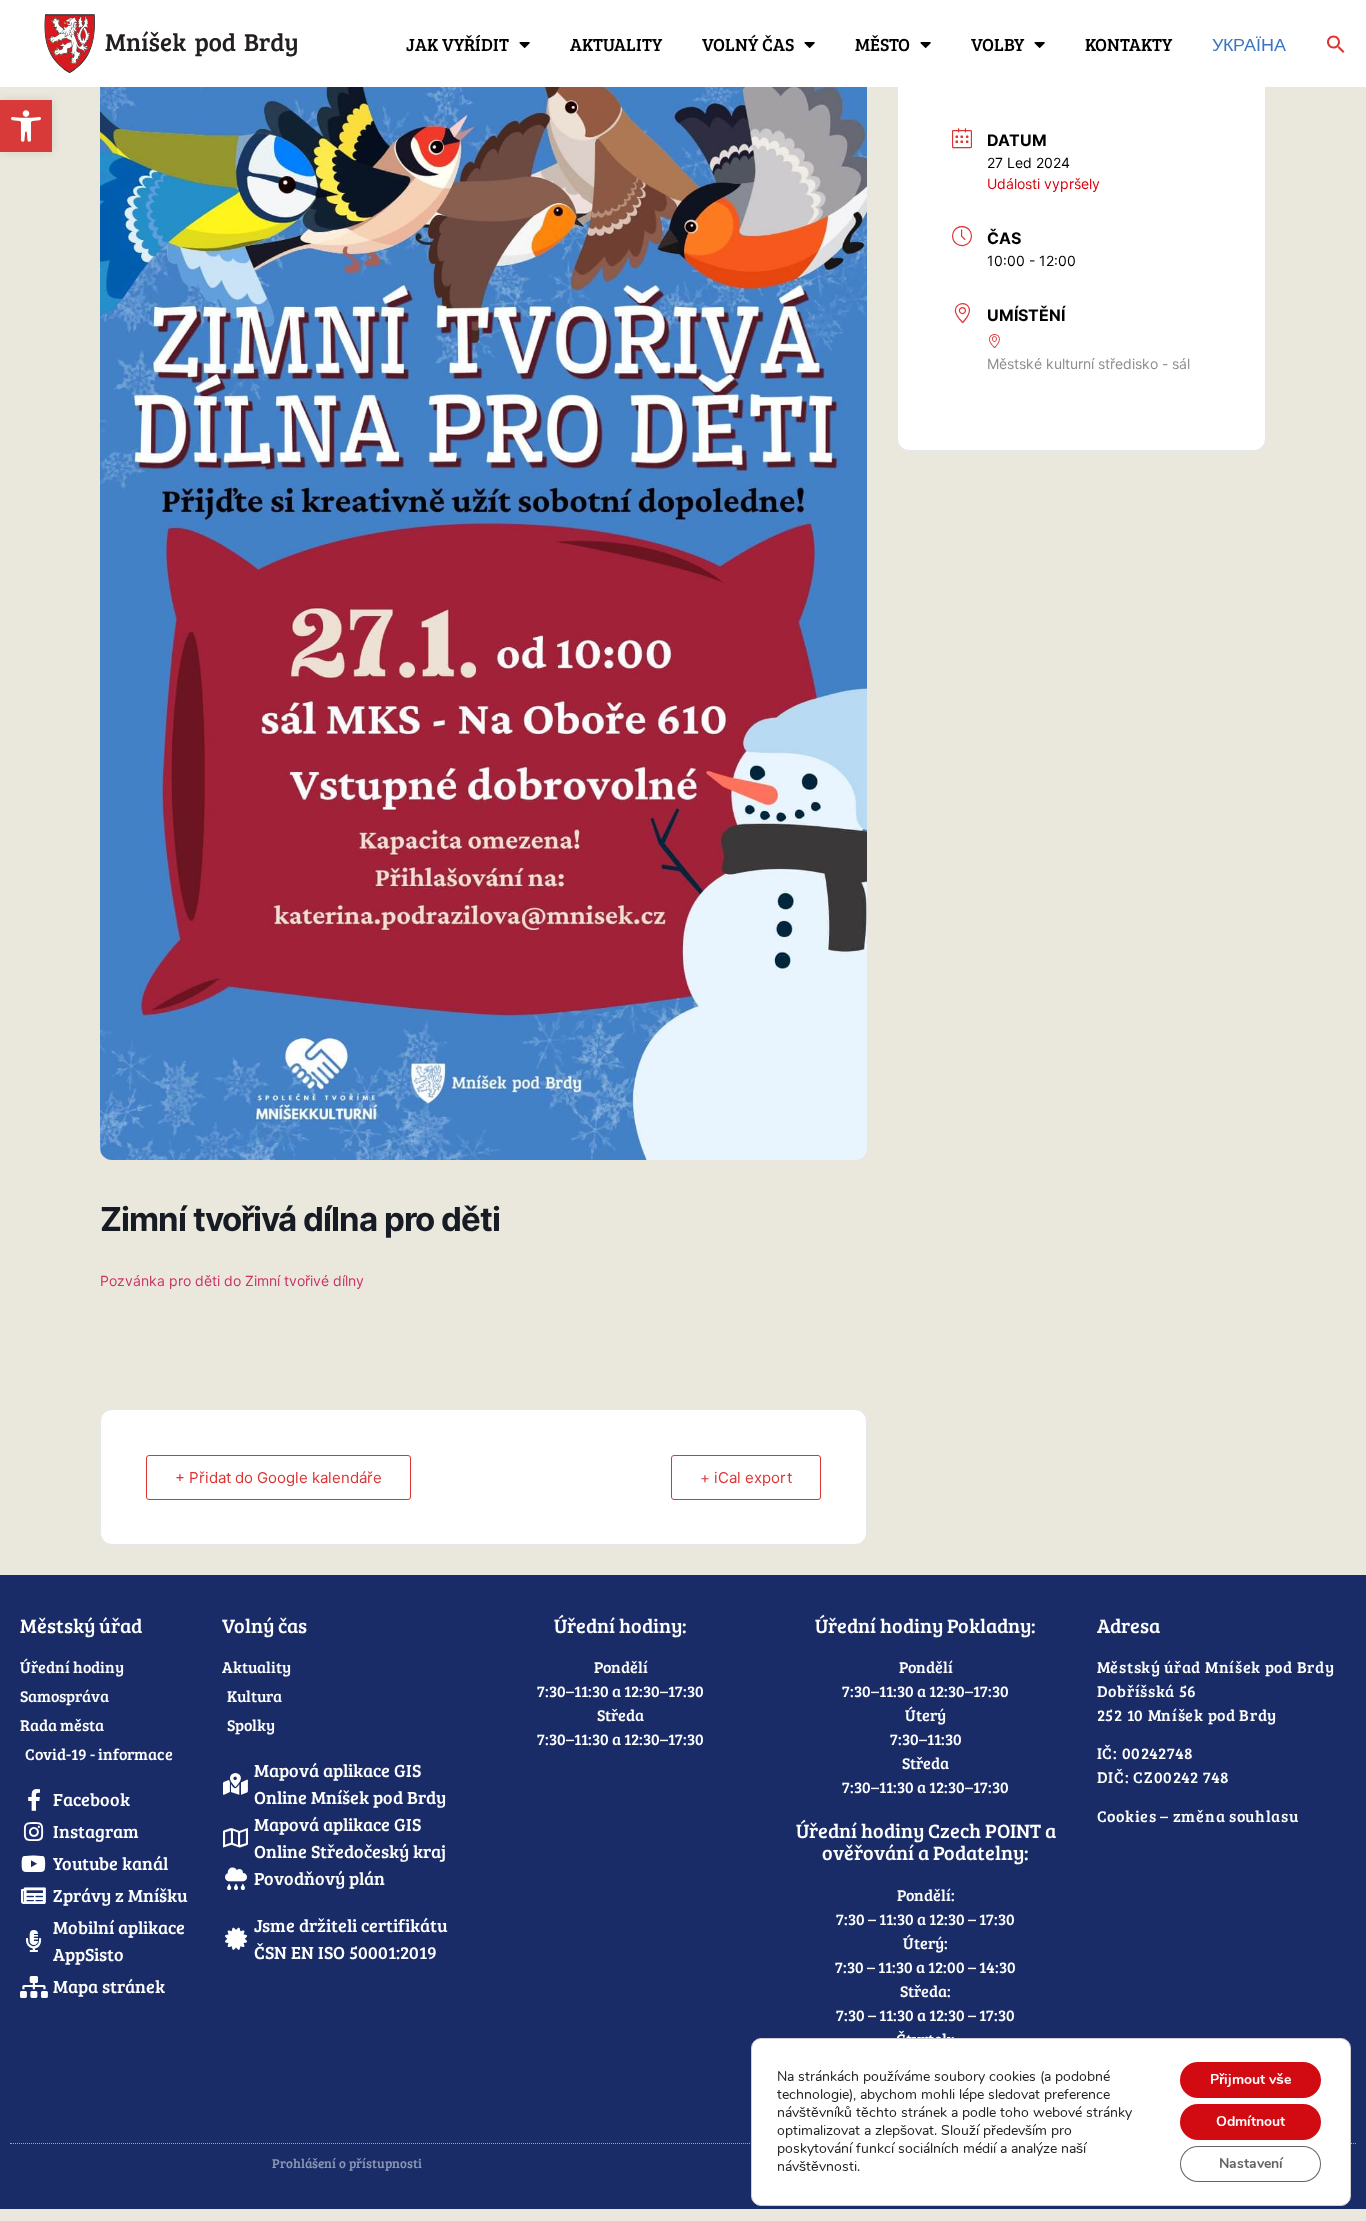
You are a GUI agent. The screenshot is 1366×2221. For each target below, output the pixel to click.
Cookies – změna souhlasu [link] (1198, 1815)
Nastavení (1251, 2163)
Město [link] (882, 44)
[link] (26, 126)
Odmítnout (1250, 2121)
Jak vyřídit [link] (457, 44)
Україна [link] (1249, 44)
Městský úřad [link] (81, 1625)
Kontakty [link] (1128, 44)
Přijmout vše (1250, 2079)
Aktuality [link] (616, 44)
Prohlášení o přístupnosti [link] (347, 2163)
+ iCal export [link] (746, 1477)
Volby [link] (997, 44)
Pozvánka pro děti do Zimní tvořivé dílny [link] (232, 1280)
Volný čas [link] (748, 44)
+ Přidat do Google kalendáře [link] (278, 1477)
